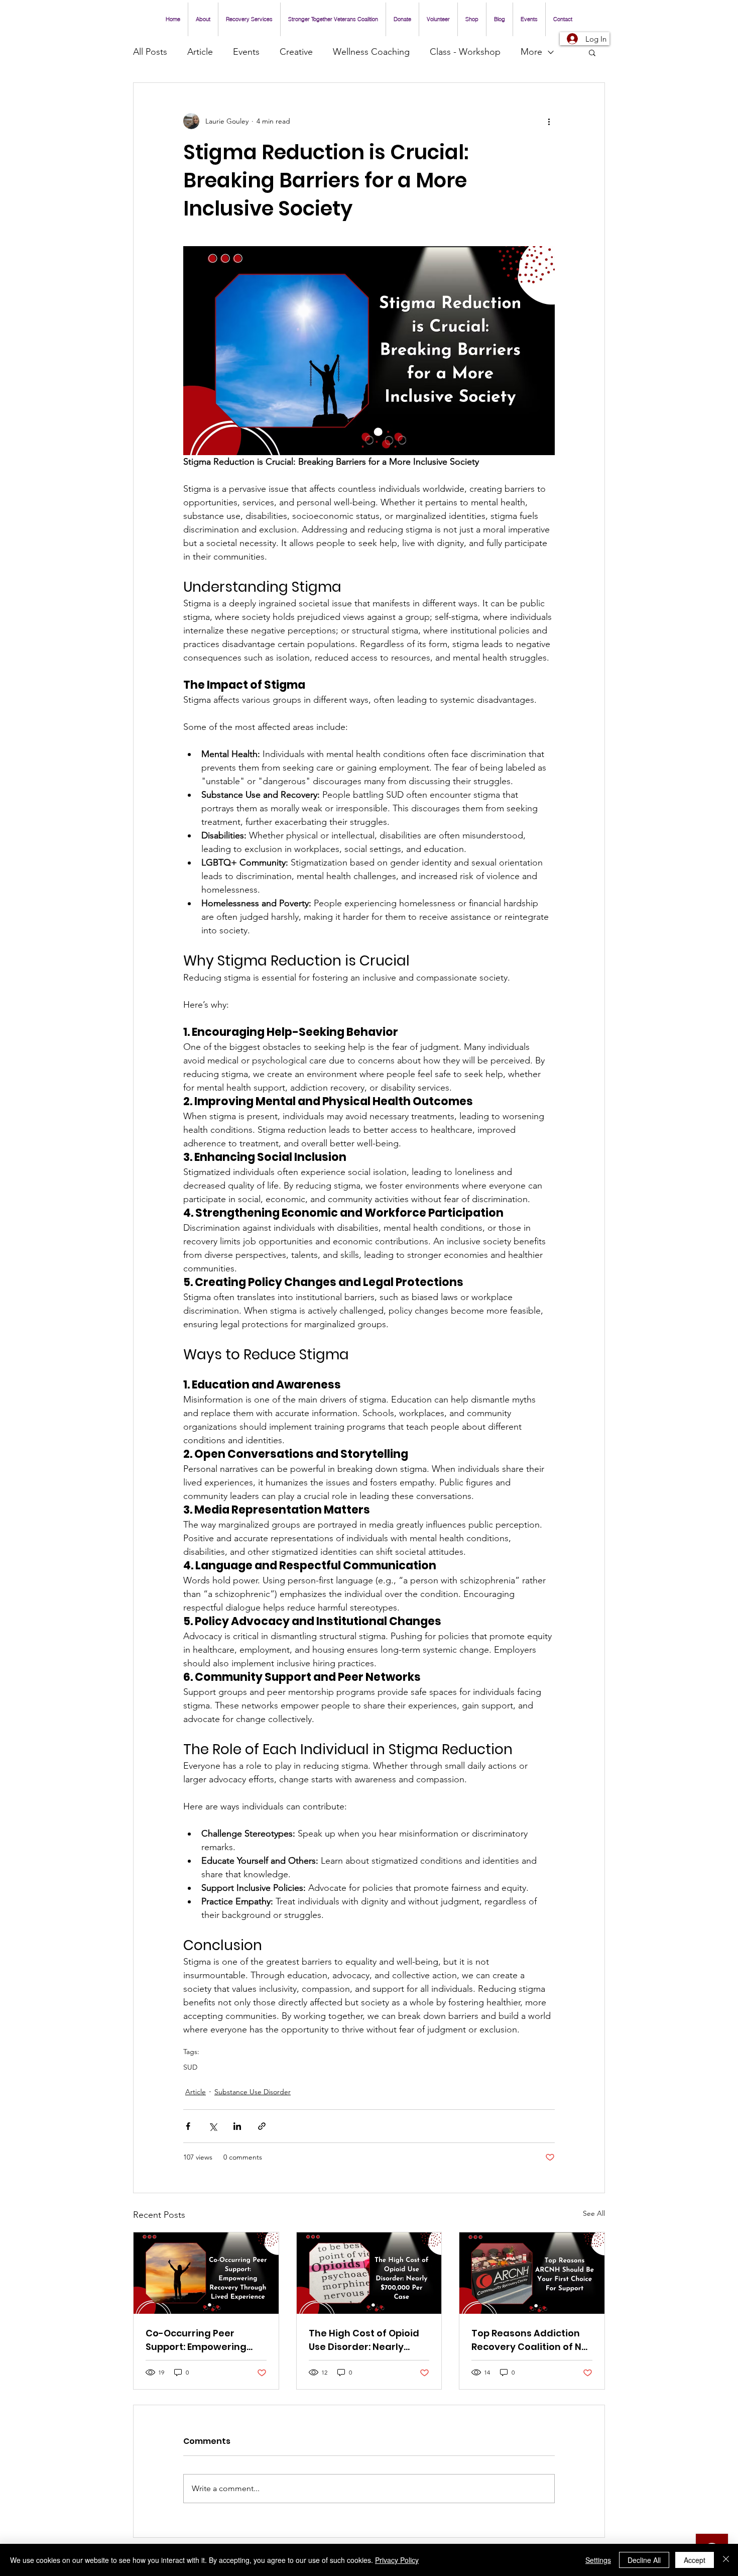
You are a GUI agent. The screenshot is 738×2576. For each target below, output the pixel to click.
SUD (190, 2067)
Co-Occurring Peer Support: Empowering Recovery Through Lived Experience (203, 2340)
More (531, 52)
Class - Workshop (465, 52)
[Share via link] (262, 2126)
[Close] (726, 2560)
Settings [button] (598, 2560)
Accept (695, 2560)
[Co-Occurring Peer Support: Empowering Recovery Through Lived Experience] (206, 2273)
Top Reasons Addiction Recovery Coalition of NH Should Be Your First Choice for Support (530, 2340)
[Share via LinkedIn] (237, 2126)
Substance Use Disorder (253, 2092)
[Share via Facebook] (188, 2126)
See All (594, 2213)
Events (246, 52)
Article (200, 52)
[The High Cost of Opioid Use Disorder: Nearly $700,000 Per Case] (369, 2273)
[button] (592, 52)
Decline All (644, 2560)
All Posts (150, 52)
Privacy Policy (397, 2560)
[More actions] (549, 121)
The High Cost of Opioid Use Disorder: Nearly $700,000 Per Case (364, 2340)
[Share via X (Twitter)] (213, 2126)
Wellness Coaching (371, 52)
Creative (296, 52)
